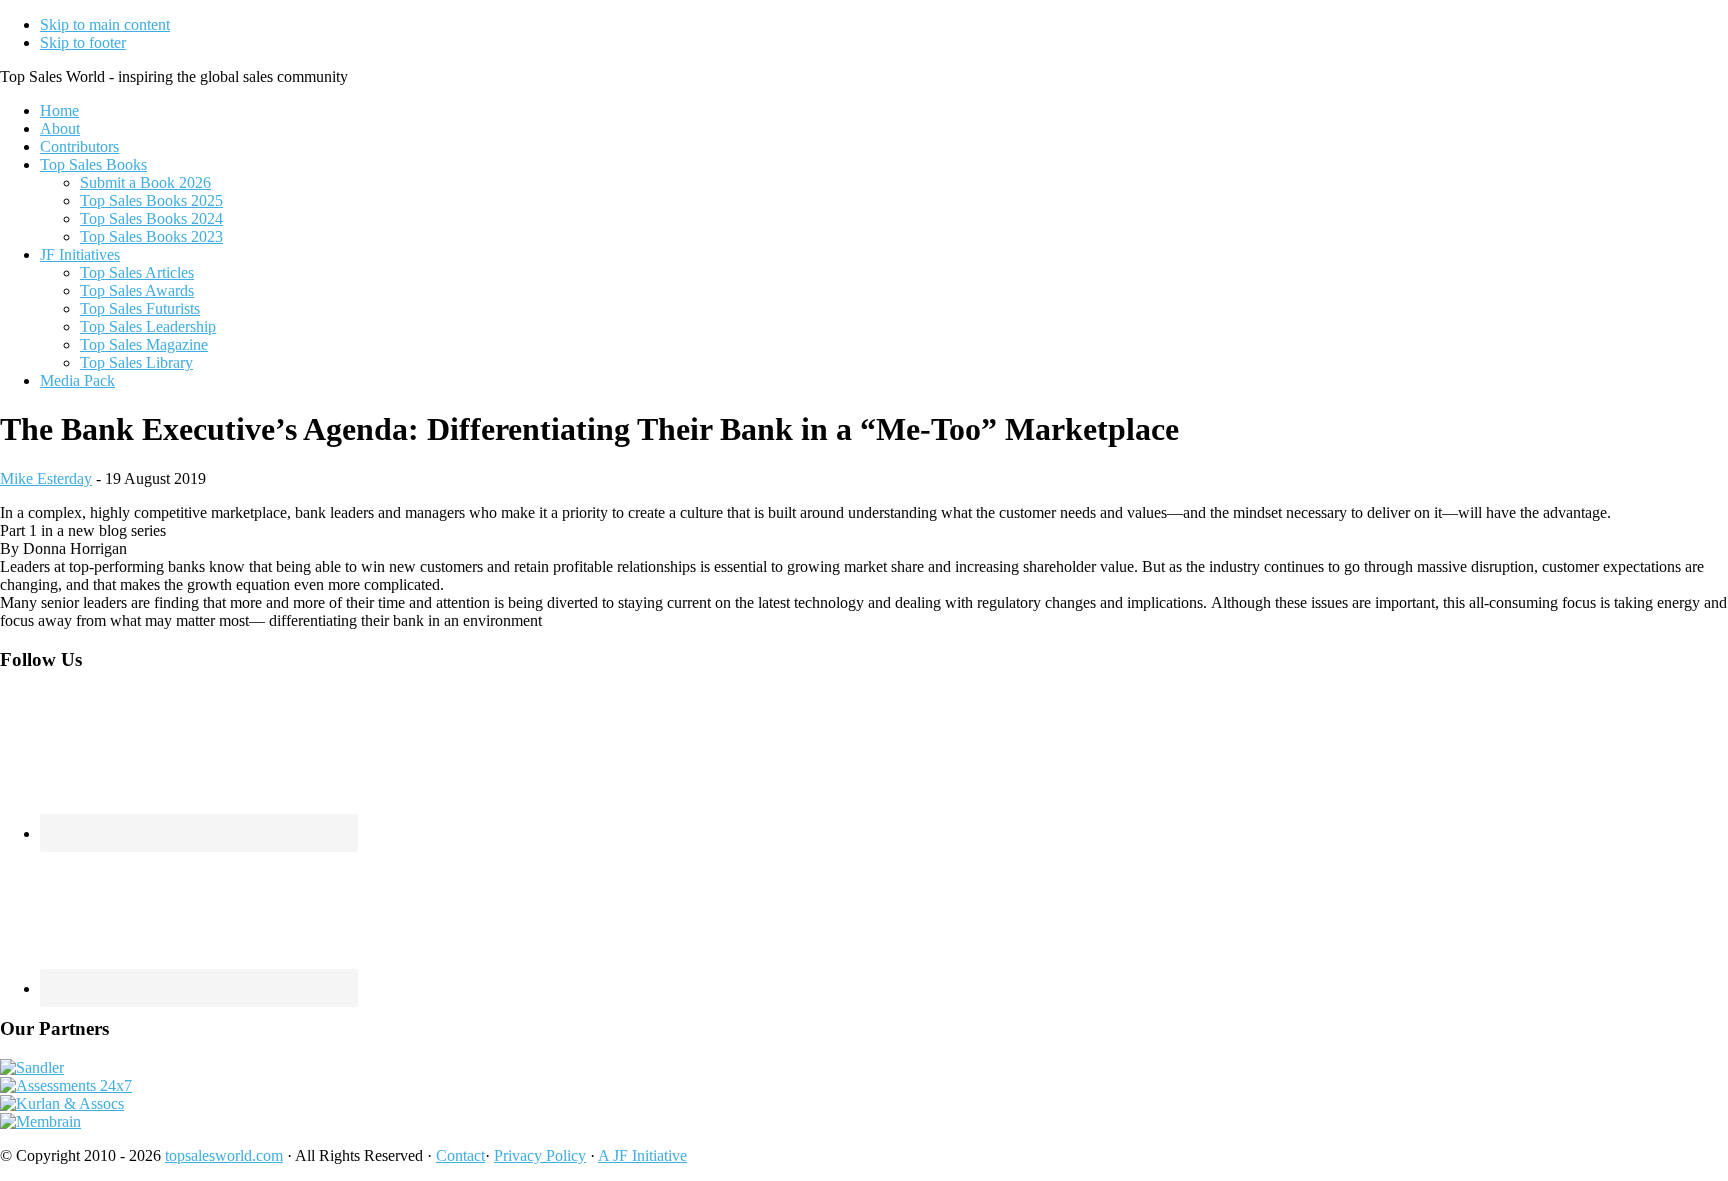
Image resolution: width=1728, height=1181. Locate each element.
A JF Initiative (642, 1155)
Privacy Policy (540, 1155)
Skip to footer (83, 42)
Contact (460, 1155)
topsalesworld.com (224, 1155)
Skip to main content (105, 24)
